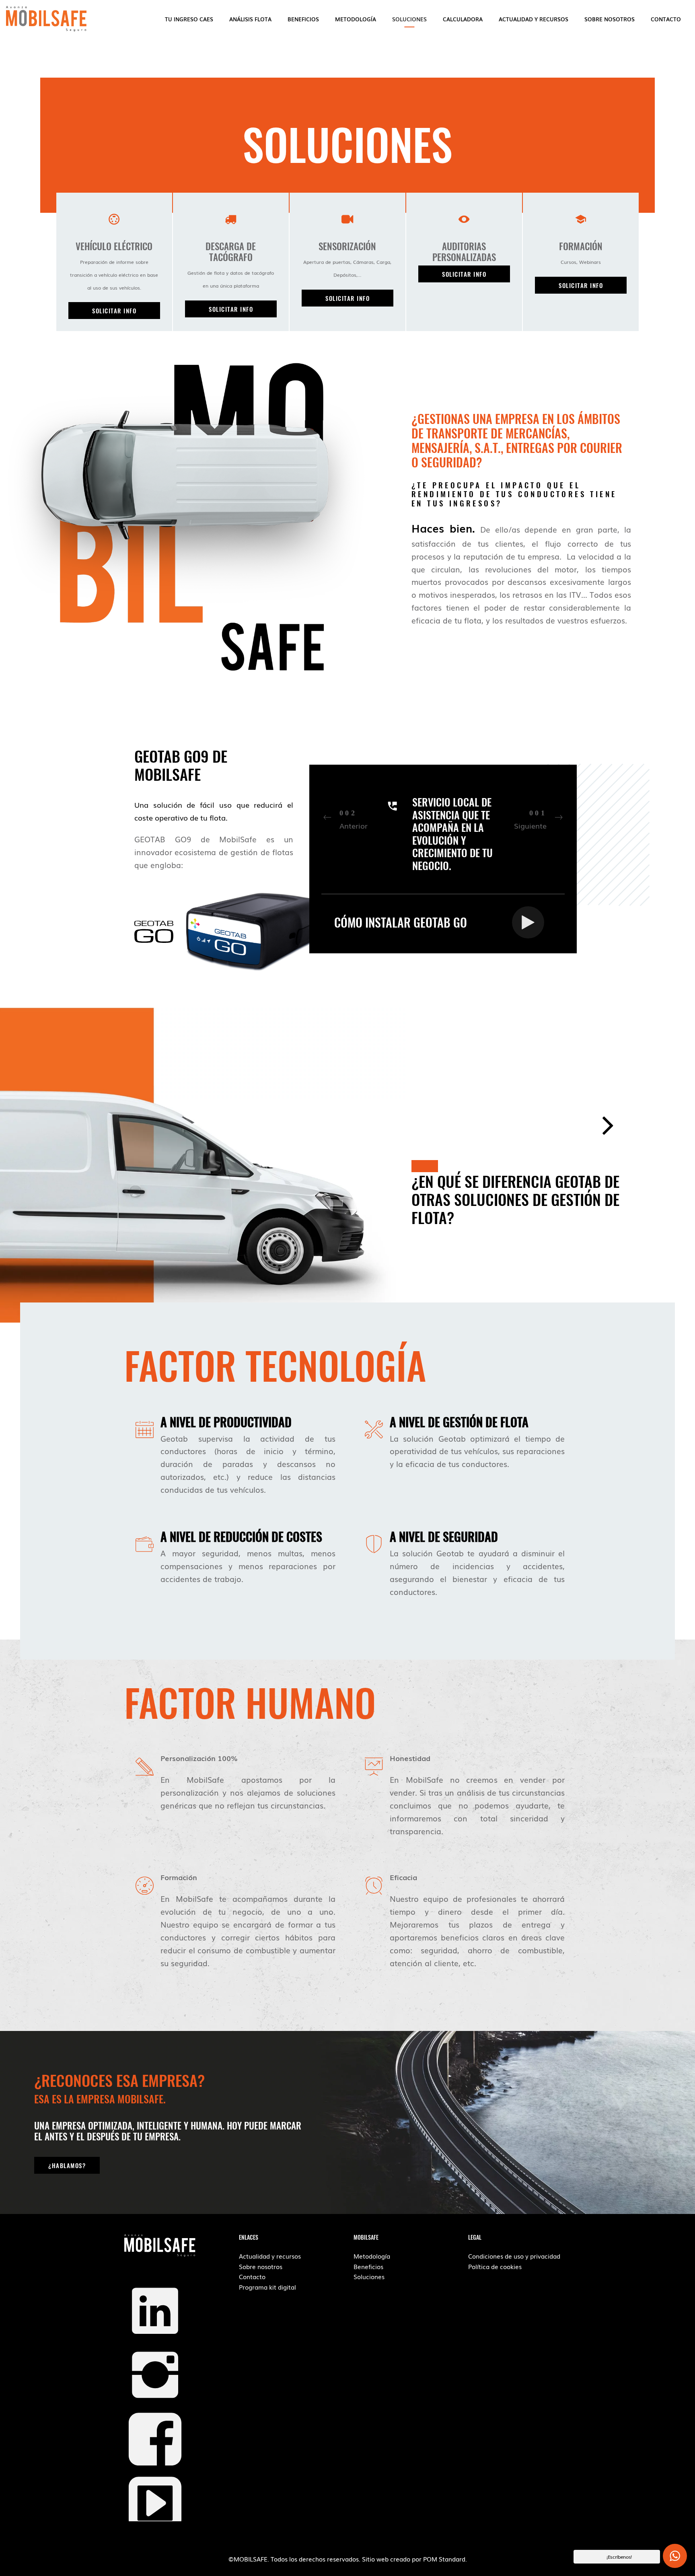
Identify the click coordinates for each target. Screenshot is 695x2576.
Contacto (252, 2276)
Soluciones (369, 2276)
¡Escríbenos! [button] (619, 2557)
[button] (114, 311)
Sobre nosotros (261, 2266)
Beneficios (368, 2266)
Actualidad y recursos (270, 2256)
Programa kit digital (267, 2287)
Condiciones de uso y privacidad (514, 2256)
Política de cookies (495, 2266)
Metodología (372, 2256)
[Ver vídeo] (528, 918)
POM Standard (444, 2559)
